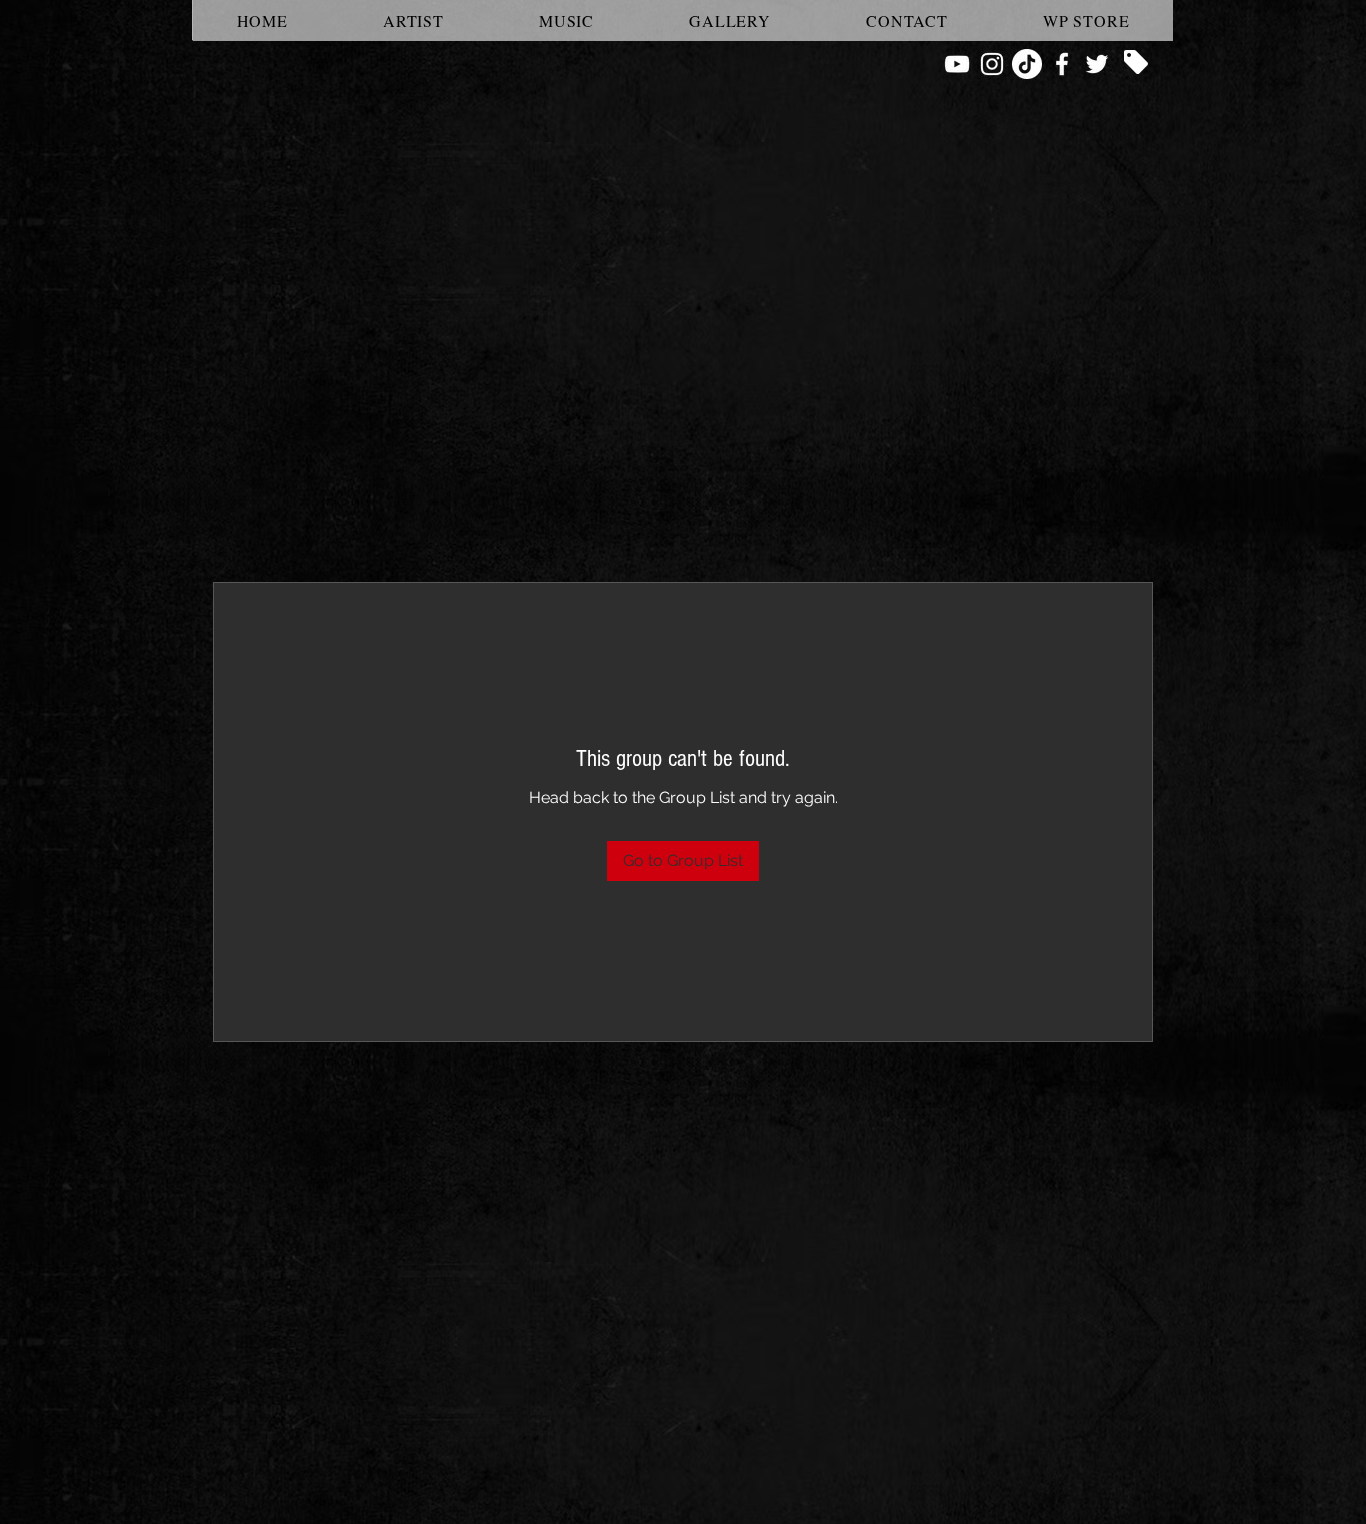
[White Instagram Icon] (992, 64)
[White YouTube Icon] (957, 64)
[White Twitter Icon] (1097, 64)
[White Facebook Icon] (1062, 64)
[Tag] (1136, 62)
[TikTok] (1027, 64)
